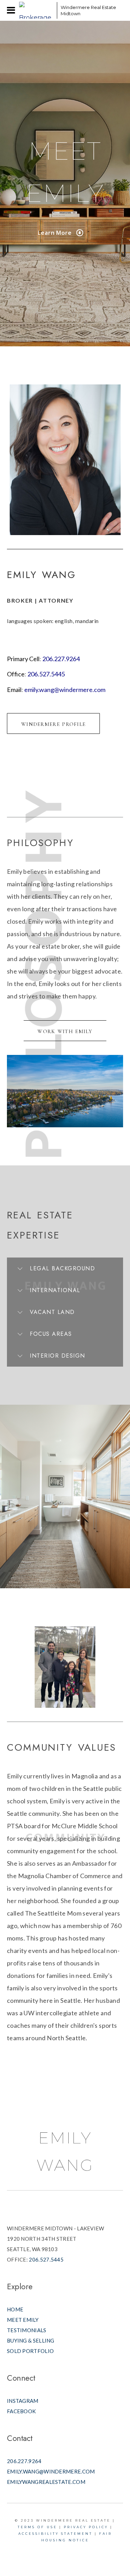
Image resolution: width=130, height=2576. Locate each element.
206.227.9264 (61, 659)
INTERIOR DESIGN (58, 1356)
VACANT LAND (52, 1312)
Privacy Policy (86, 2527)
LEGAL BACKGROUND (62, 1268)
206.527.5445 (46, 674)
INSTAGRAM (23, 2401)
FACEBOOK (21, 2411)
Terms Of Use (37, 2527)
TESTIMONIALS (27, 2330)
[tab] (65, 1268)
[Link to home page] (36, 10)
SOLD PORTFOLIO (30, 2351)
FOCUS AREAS (51, 1334)
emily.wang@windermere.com (64, 690)
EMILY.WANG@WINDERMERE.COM (51, 2471)
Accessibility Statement (55, 2534)
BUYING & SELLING (31, 2340)
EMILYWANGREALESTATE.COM (46, 2482)
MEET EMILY (23, 2320)
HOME (15, 2309)
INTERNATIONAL (55, 1290)
